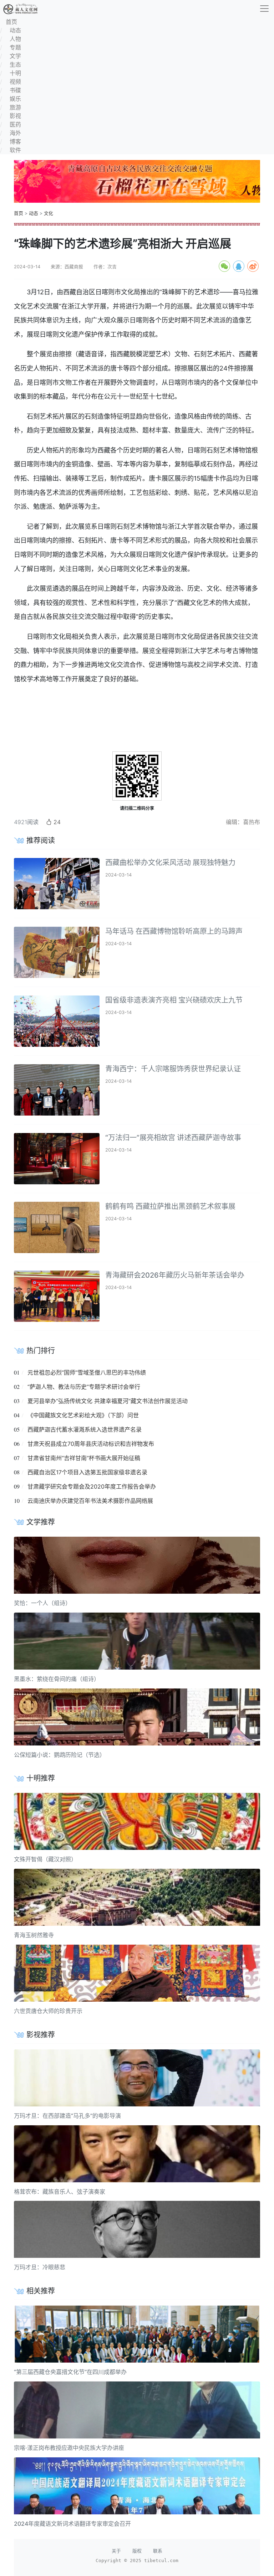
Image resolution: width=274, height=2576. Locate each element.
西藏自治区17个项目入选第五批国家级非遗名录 (87, 1472)
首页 (19, 213)
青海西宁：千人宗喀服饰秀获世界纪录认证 (173, 1069)
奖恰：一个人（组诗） (42, 1603)
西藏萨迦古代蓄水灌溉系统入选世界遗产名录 (85, 1429)
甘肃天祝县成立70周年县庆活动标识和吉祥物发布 (91, 1444)
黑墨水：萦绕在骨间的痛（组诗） (57, 1679)
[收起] (264, 9)
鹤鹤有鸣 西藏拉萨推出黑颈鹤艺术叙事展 (170, 1206)
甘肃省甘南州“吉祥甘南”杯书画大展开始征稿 (84, 1458)
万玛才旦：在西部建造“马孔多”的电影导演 (67, 2116)
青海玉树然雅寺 (34, 1935)
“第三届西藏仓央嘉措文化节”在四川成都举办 (70, 2372)
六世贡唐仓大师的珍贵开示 (48, 2011)
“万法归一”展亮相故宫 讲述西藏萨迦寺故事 (173, 1138)
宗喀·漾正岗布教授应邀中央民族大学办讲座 (69, 2448)
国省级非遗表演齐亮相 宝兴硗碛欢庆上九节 (174, 1000)
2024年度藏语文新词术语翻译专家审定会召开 (72, 2524)
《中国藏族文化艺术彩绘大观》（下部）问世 (83, 1415)
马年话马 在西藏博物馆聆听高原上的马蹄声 (174, 931)
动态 (34, 213)
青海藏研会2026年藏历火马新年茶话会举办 (175, 1275)
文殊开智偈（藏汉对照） (45, 1859)
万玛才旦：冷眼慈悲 (40, 2267)
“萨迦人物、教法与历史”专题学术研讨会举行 (84, 1387)
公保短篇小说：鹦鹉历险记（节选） (60, 1755)
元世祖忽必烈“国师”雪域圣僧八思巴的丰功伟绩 (87, 1372)
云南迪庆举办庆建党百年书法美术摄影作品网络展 (90, 1501)
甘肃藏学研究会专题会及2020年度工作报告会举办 (92, 1486)
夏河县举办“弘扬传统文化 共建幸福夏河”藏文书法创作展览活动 (108, 1401)
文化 (49, 213)
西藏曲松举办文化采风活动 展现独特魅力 (170, 863)
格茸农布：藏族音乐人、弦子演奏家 (60, 2192)
